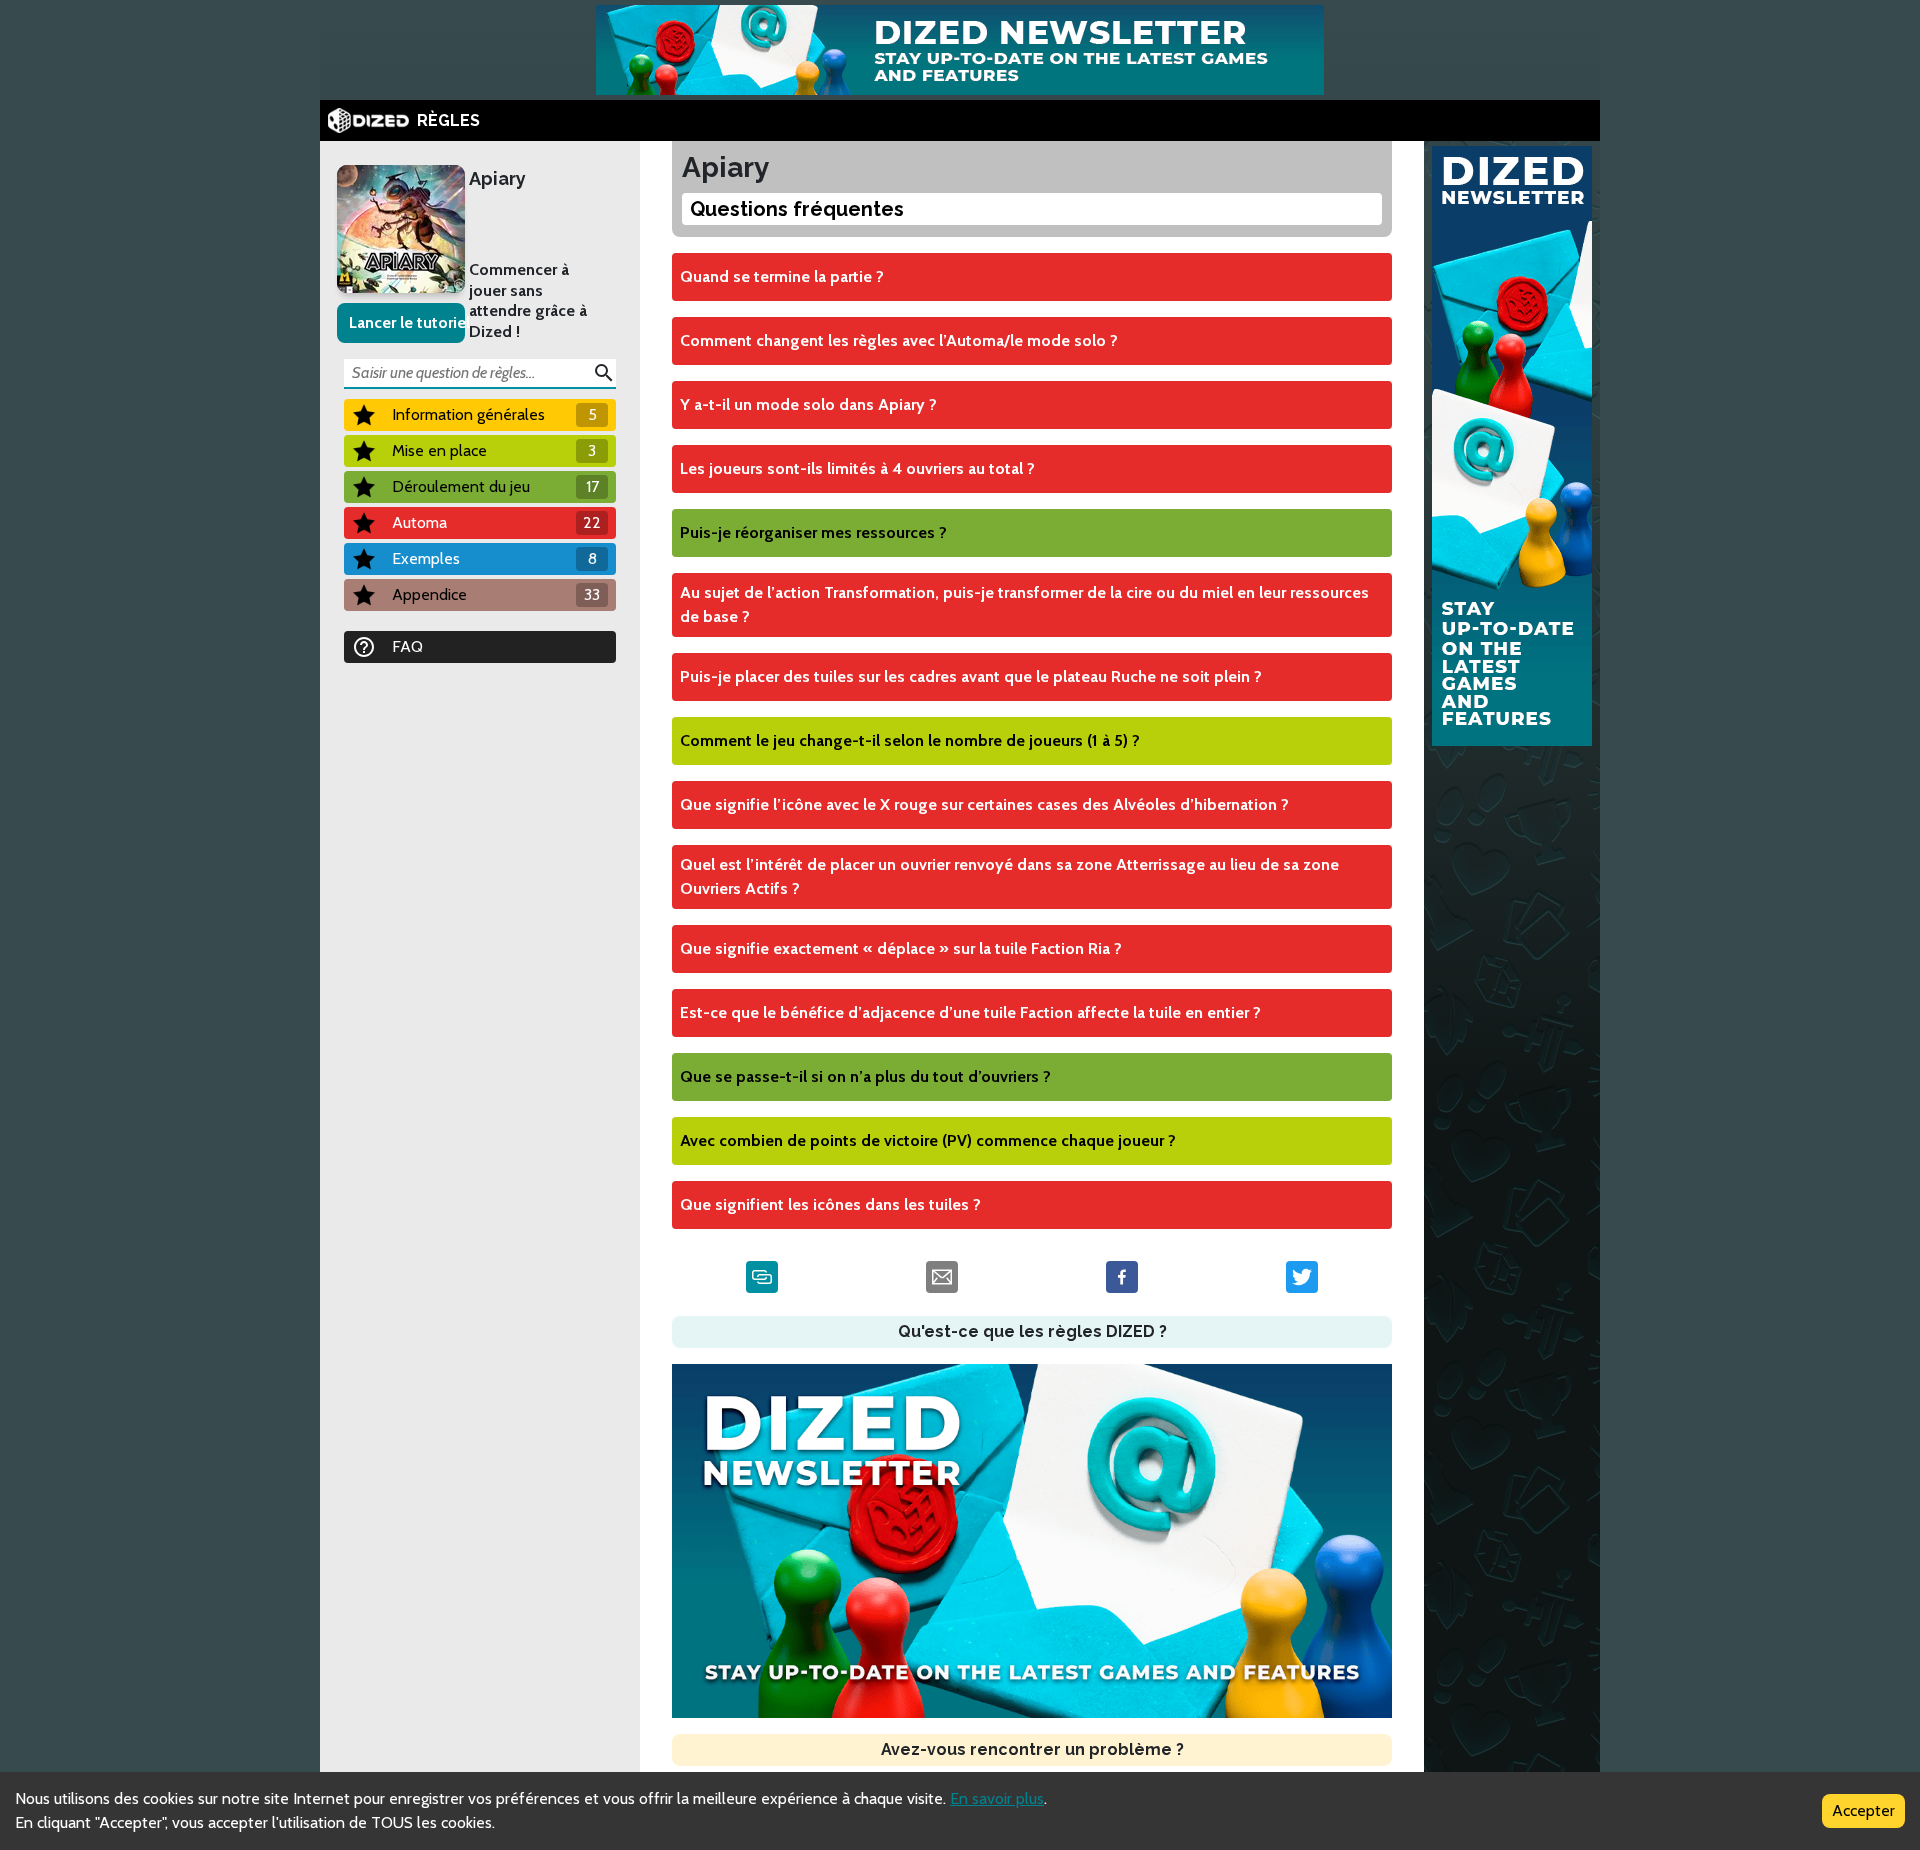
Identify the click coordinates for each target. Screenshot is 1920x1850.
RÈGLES (448, 120)
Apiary (497, 178)
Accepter (1863, 1810)
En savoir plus (997, 1798)
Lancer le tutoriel (407, 322)
